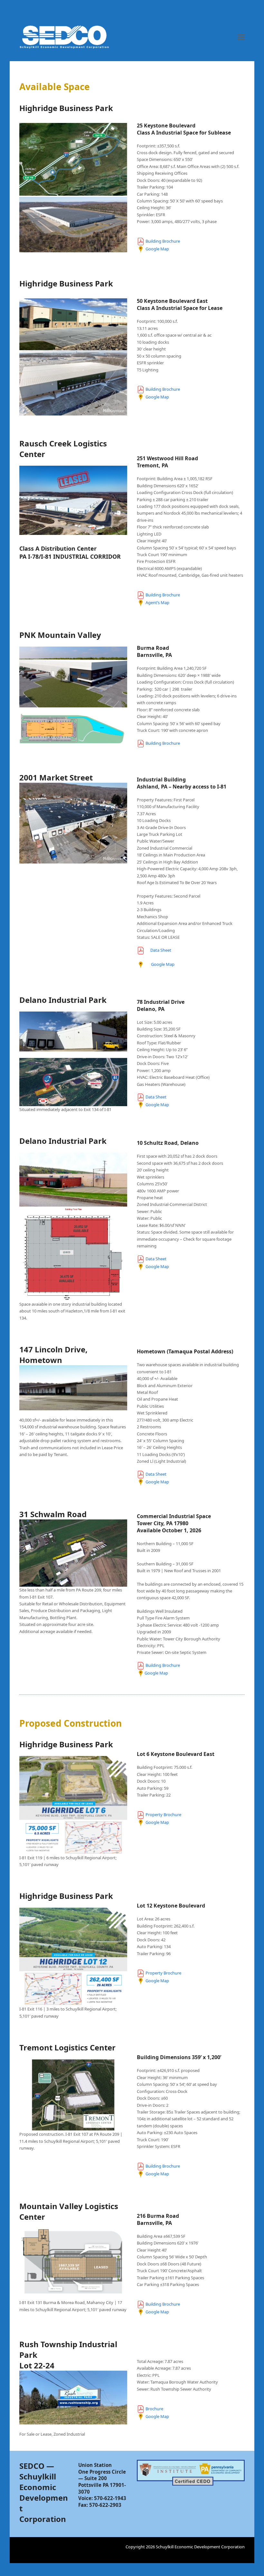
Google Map (157, 249)
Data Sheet (161, 950)
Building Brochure (163, 241)
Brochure (154, 2409)
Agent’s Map (157, 603)
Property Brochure (163, 1815)
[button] (241, 37)
